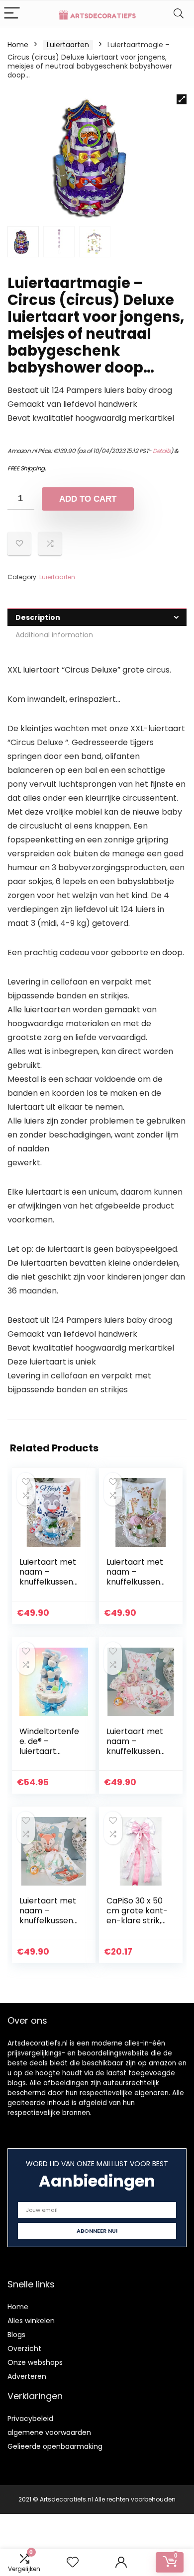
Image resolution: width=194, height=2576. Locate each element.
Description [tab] (38, 617)
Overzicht (24, 2349)
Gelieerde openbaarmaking (55, 2446)
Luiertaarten (68, 45)
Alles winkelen (31, 2321)
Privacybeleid (30, 2419)
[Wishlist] (73, 2562)
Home (18, 45)
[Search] (179, 14)
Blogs (16, 2335)
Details (162, 451)
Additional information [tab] (54, 635)
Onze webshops (35, 2362)
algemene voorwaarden (49, 2432)
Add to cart (88, 499)
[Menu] (12, 14)
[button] (182, 99)
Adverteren (27, 2376)
